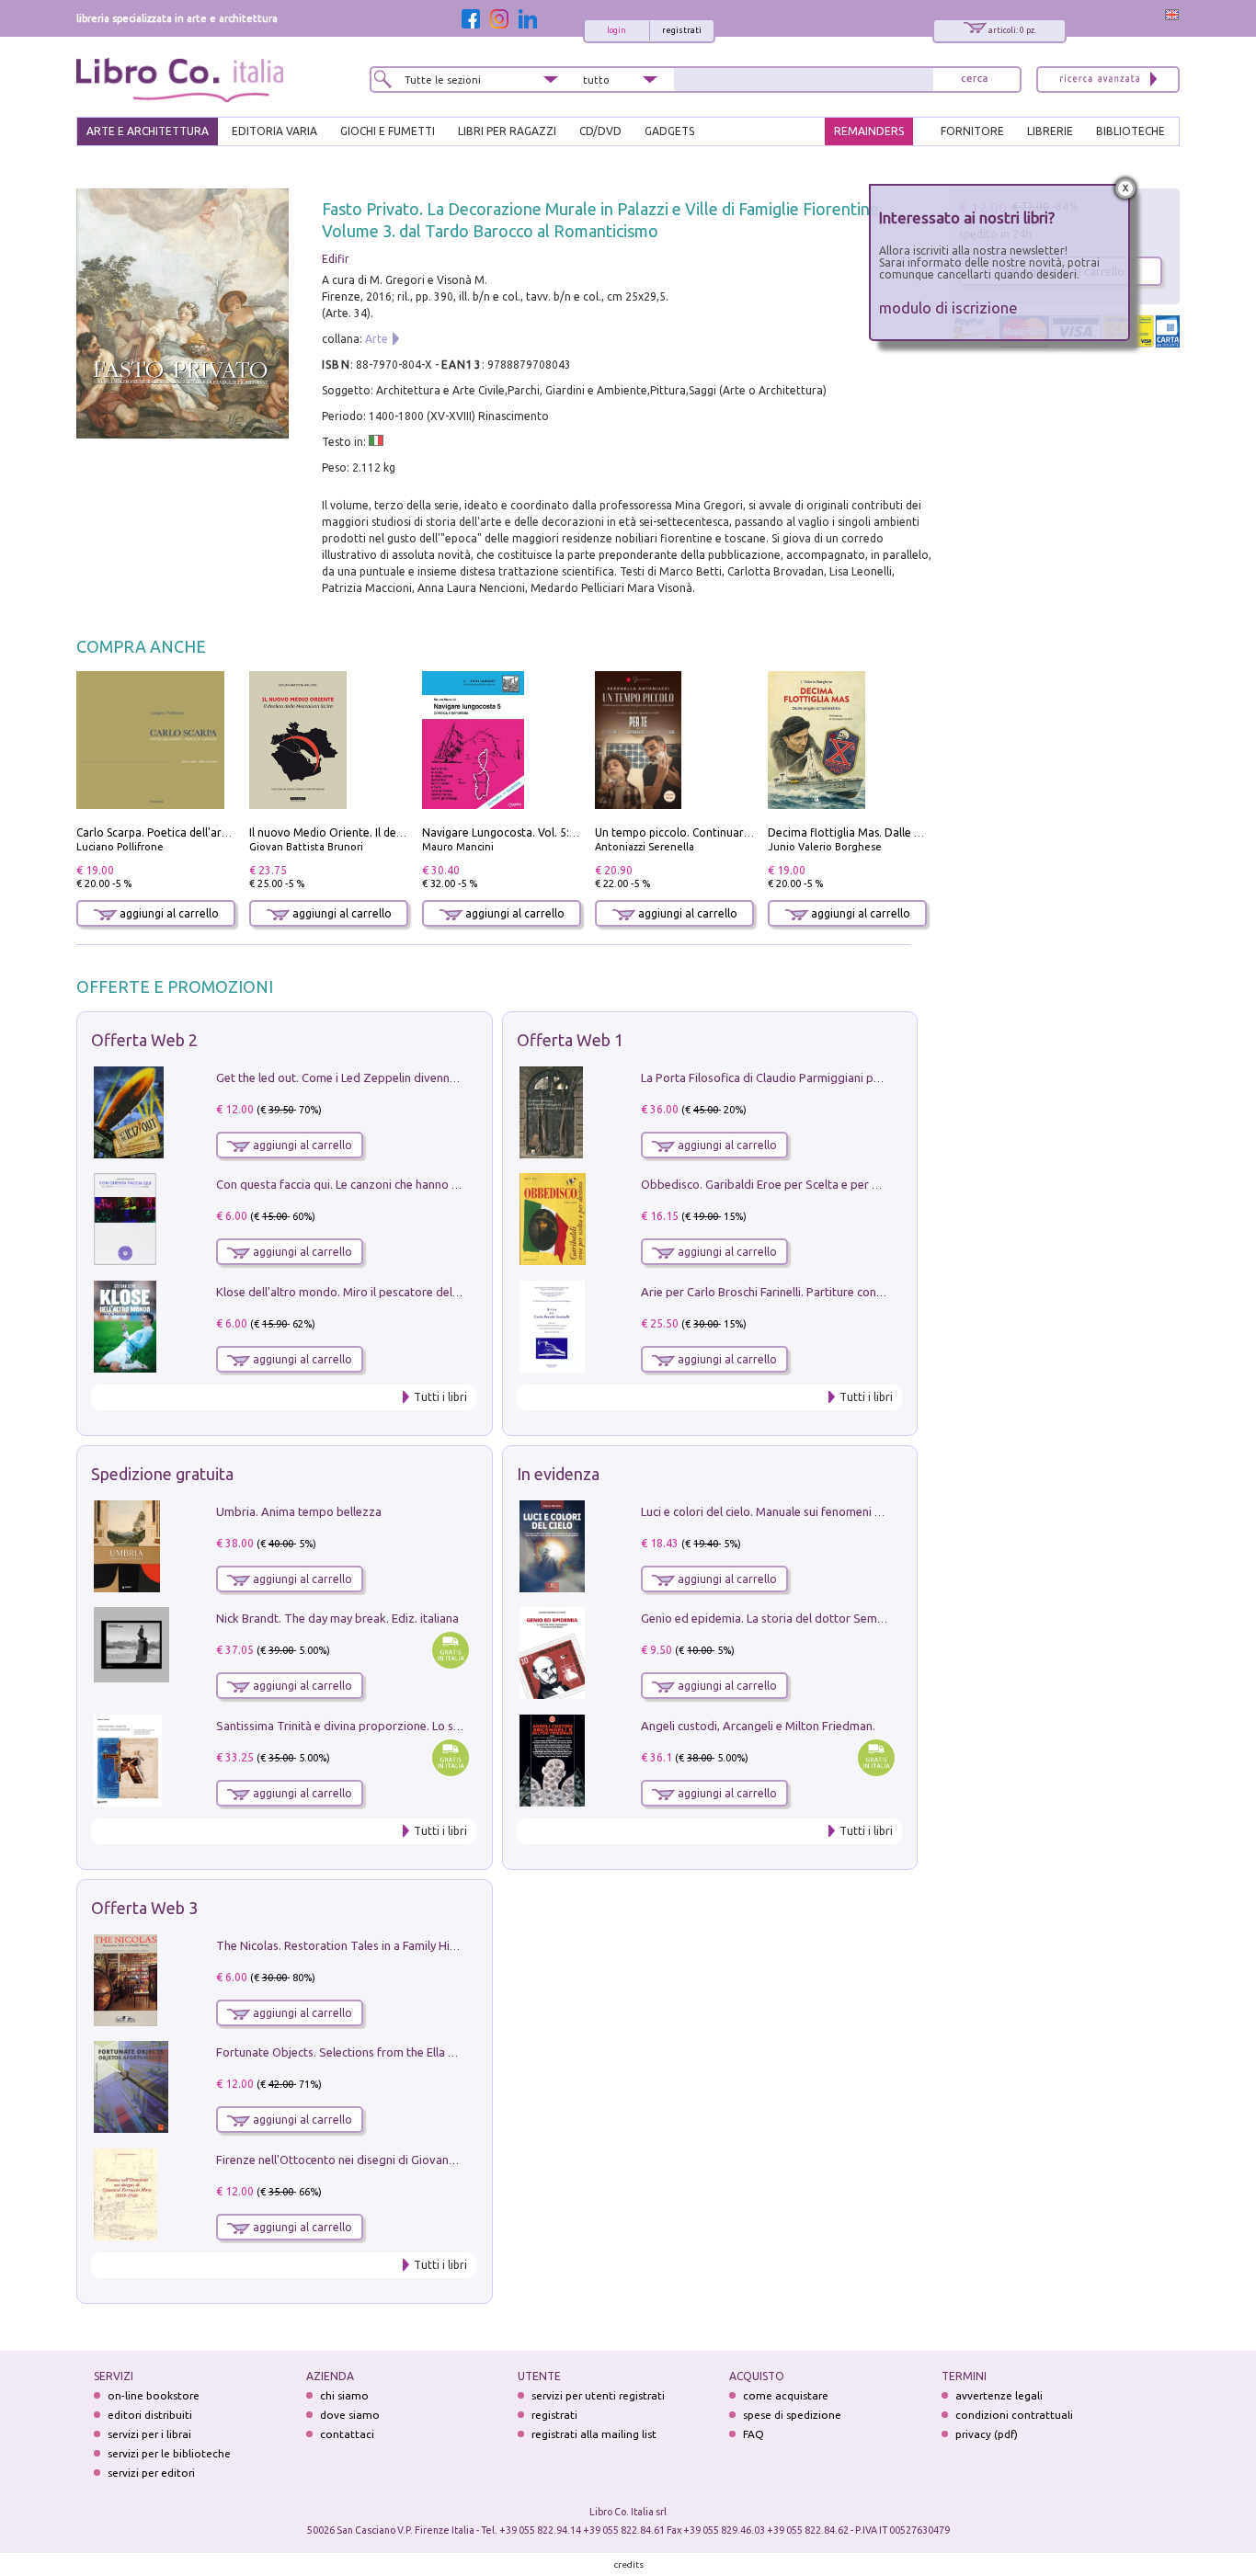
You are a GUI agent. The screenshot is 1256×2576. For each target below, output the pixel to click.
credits (629, 2565)
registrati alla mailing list (594, 2434)
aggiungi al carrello (168, 913)
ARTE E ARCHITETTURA (148, 131)
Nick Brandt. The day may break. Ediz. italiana (337, 1618)
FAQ (754, 2434)
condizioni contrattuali (1014, 2415)
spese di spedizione (792, 2415)
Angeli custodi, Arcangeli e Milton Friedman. (758, 1726)
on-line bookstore (154, 2395)
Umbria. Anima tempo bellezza (299, 1511)
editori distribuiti (150, 2415)
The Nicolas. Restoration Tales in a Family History (347, 1945)
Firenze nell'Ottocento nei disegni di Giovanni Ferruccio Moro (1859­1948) (410, 2160)
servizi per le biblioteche (169, 2453)
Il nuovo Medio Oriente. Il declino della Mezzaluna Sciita (394, 832)
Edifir (336, 259)
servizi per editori (151, 2473)
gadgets (669, 131)
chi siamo (344, 2395)
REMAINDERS (869, 131)
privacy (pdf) (987, 2434)
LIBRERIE (1050, 131)
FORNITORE (972, 131)
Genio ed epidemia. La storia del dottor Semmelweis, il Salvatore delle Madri (845, 1618)
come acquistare (786, 2395)
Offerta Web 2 (144, 1040)
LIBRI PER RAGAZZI (507, 131)
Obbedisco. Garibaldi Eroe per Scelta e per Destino (777, 1184)
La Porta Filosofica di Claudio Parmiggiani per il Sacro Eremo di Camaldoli (837, 1077)
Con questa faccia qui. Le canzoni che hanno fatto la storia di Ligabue (400, 1184)
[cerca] (975, 80)
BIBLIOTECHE (1130, 131)
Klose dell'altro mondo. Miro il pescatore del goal (348, 1292)
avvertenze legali (999, 2395)
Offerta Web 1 (570, 1040)
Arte (377, 339)
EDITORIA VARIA (274, 131)
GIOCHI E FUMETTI (388, 131)
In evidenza (558, 1474)
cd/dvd (600, 131)
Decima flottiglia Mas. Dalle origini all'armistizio (892, 832)
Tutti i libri (440, 1397)
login (617, 30)
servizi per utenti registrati (598, 2395)
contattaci (347, 2434)
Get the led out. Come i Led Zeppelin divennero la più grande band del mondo (424, 1077)
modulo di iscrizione (948, 308)
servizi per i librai (149, 2434)
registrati (682, 30)
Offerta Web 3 (144, 1908)
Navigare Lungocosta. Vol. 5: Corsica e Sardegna (546, 832)
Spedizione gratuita (162, 1474)
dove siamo (350, 2415)
